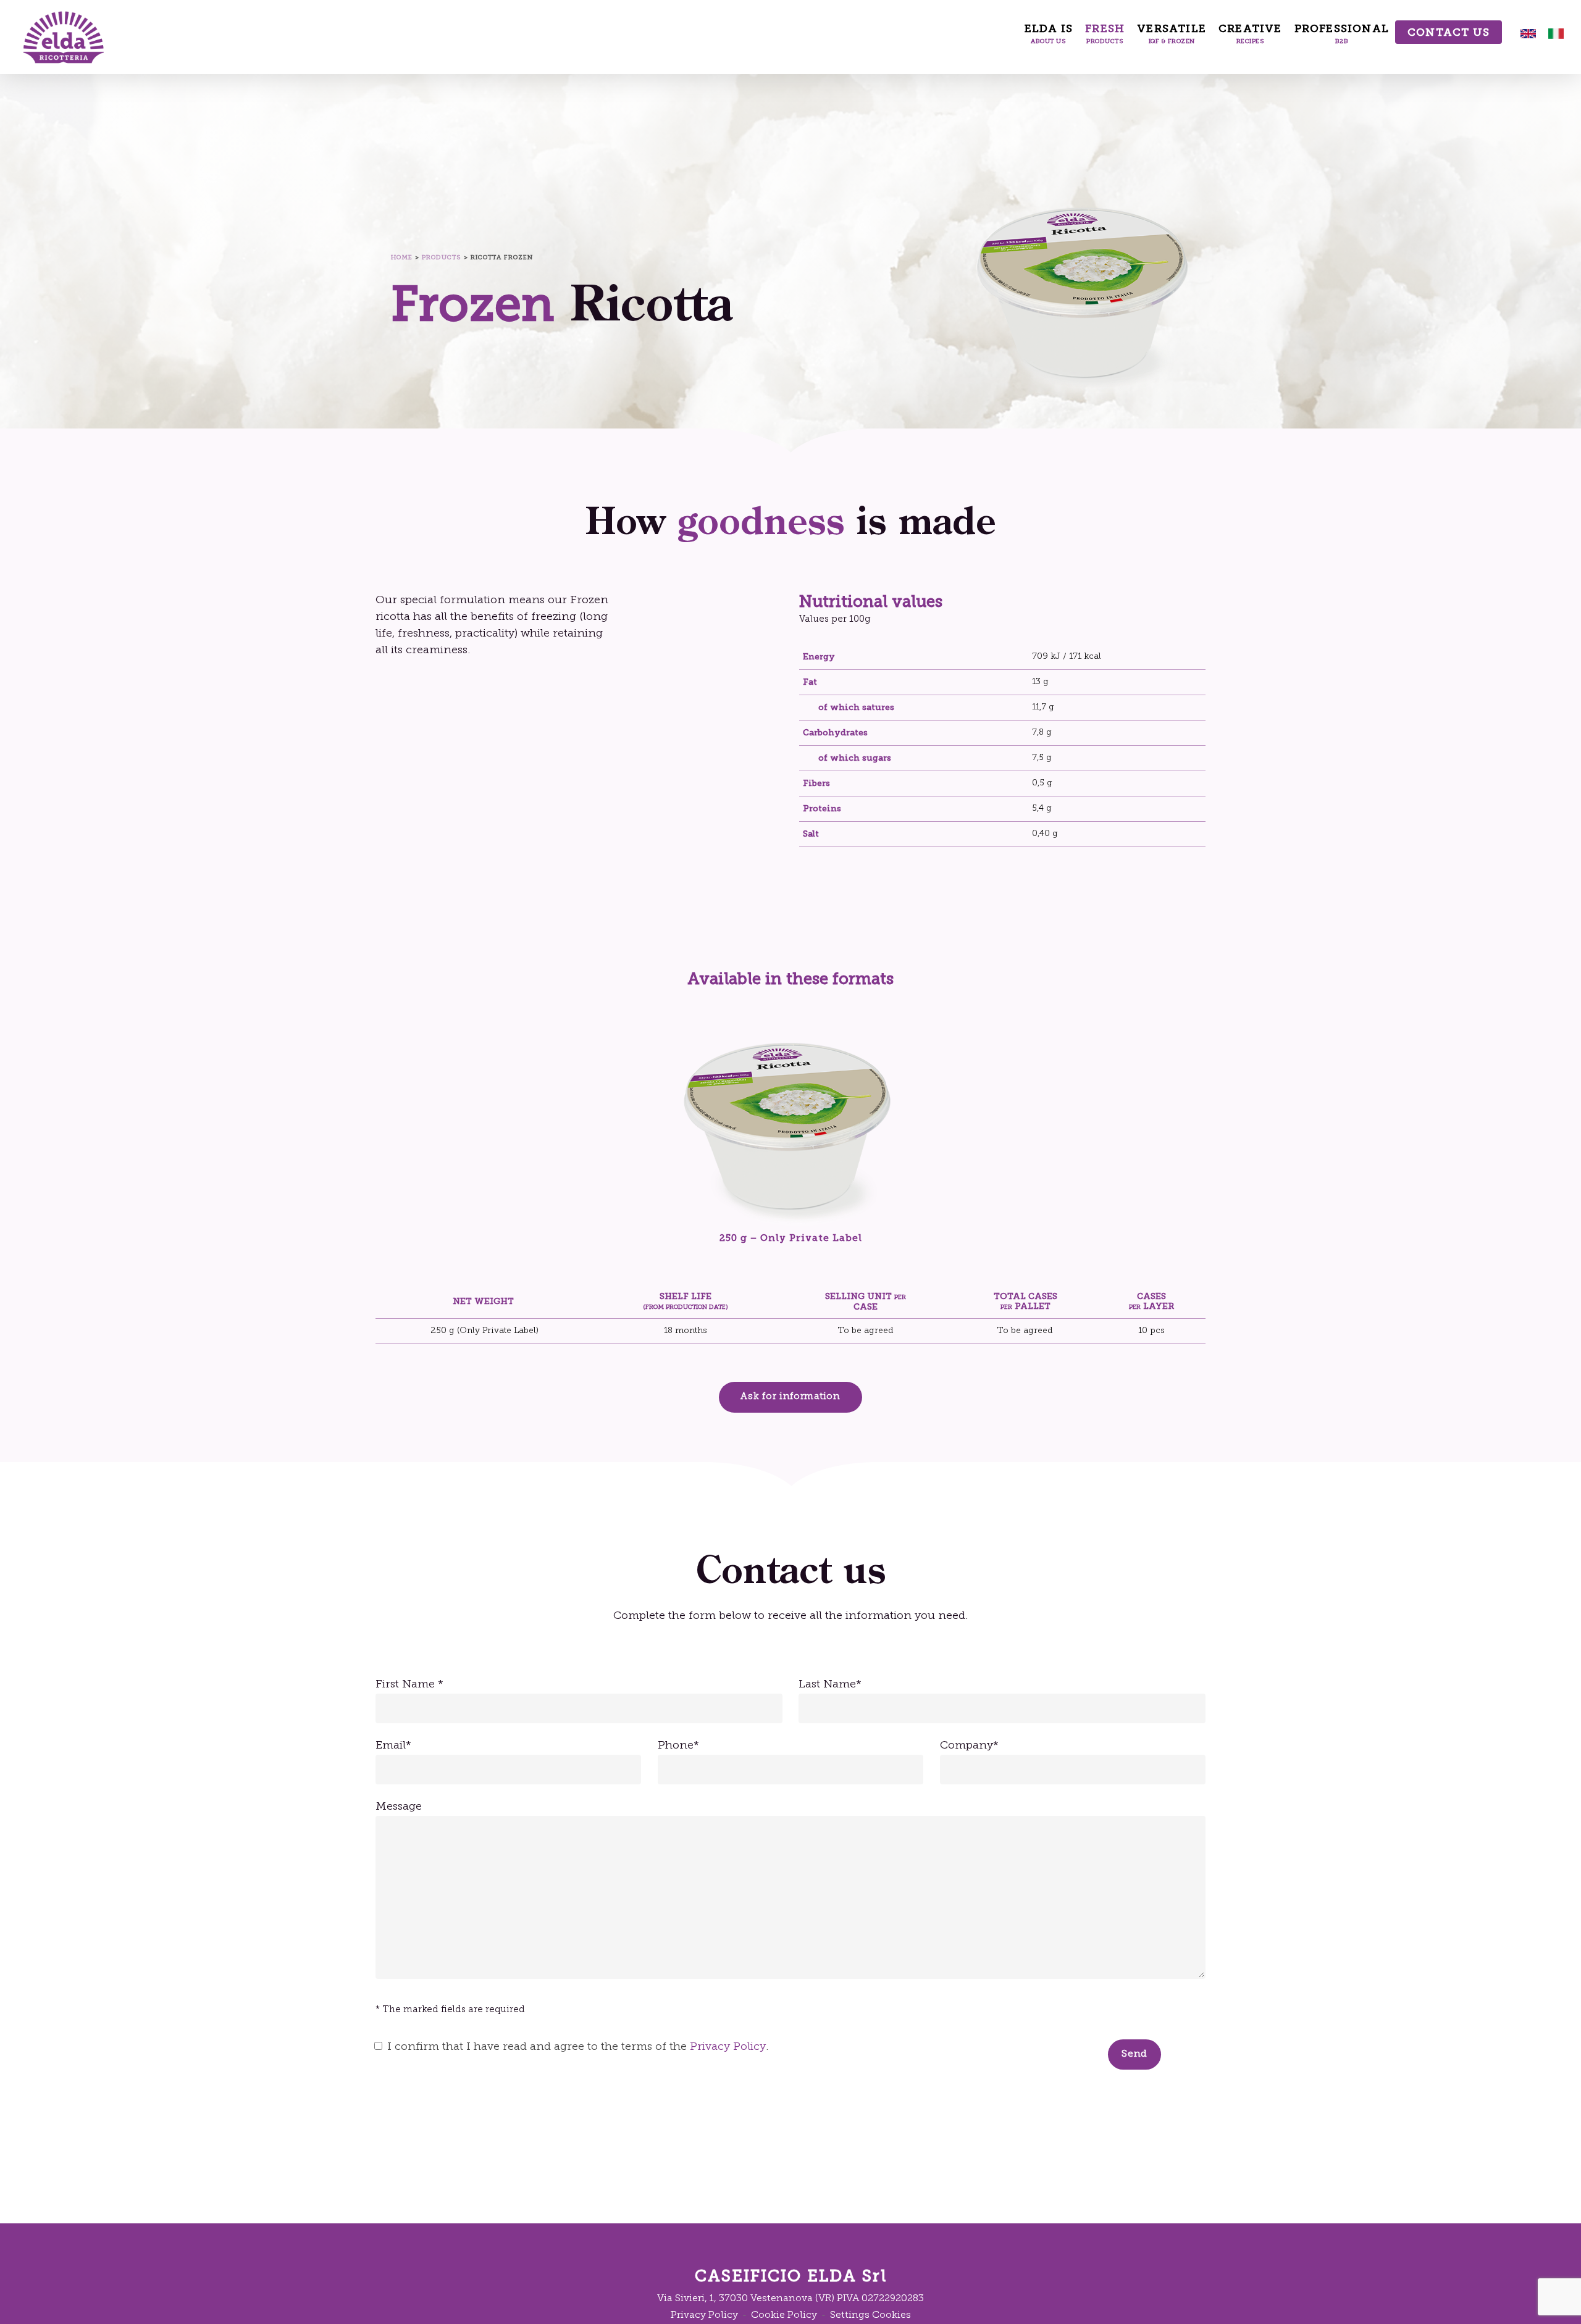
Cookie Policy (784, 2315)
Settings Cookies (870, 2315)
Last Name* (830, 1685)
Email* (393, 1746)
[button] (790, 1397)
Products (442, 257)
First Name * (409, 1685)
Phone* (678, 1746)
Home (402, 257)
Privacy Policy (728, 2047)
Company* (969, 1746)
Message (399, 1807)
